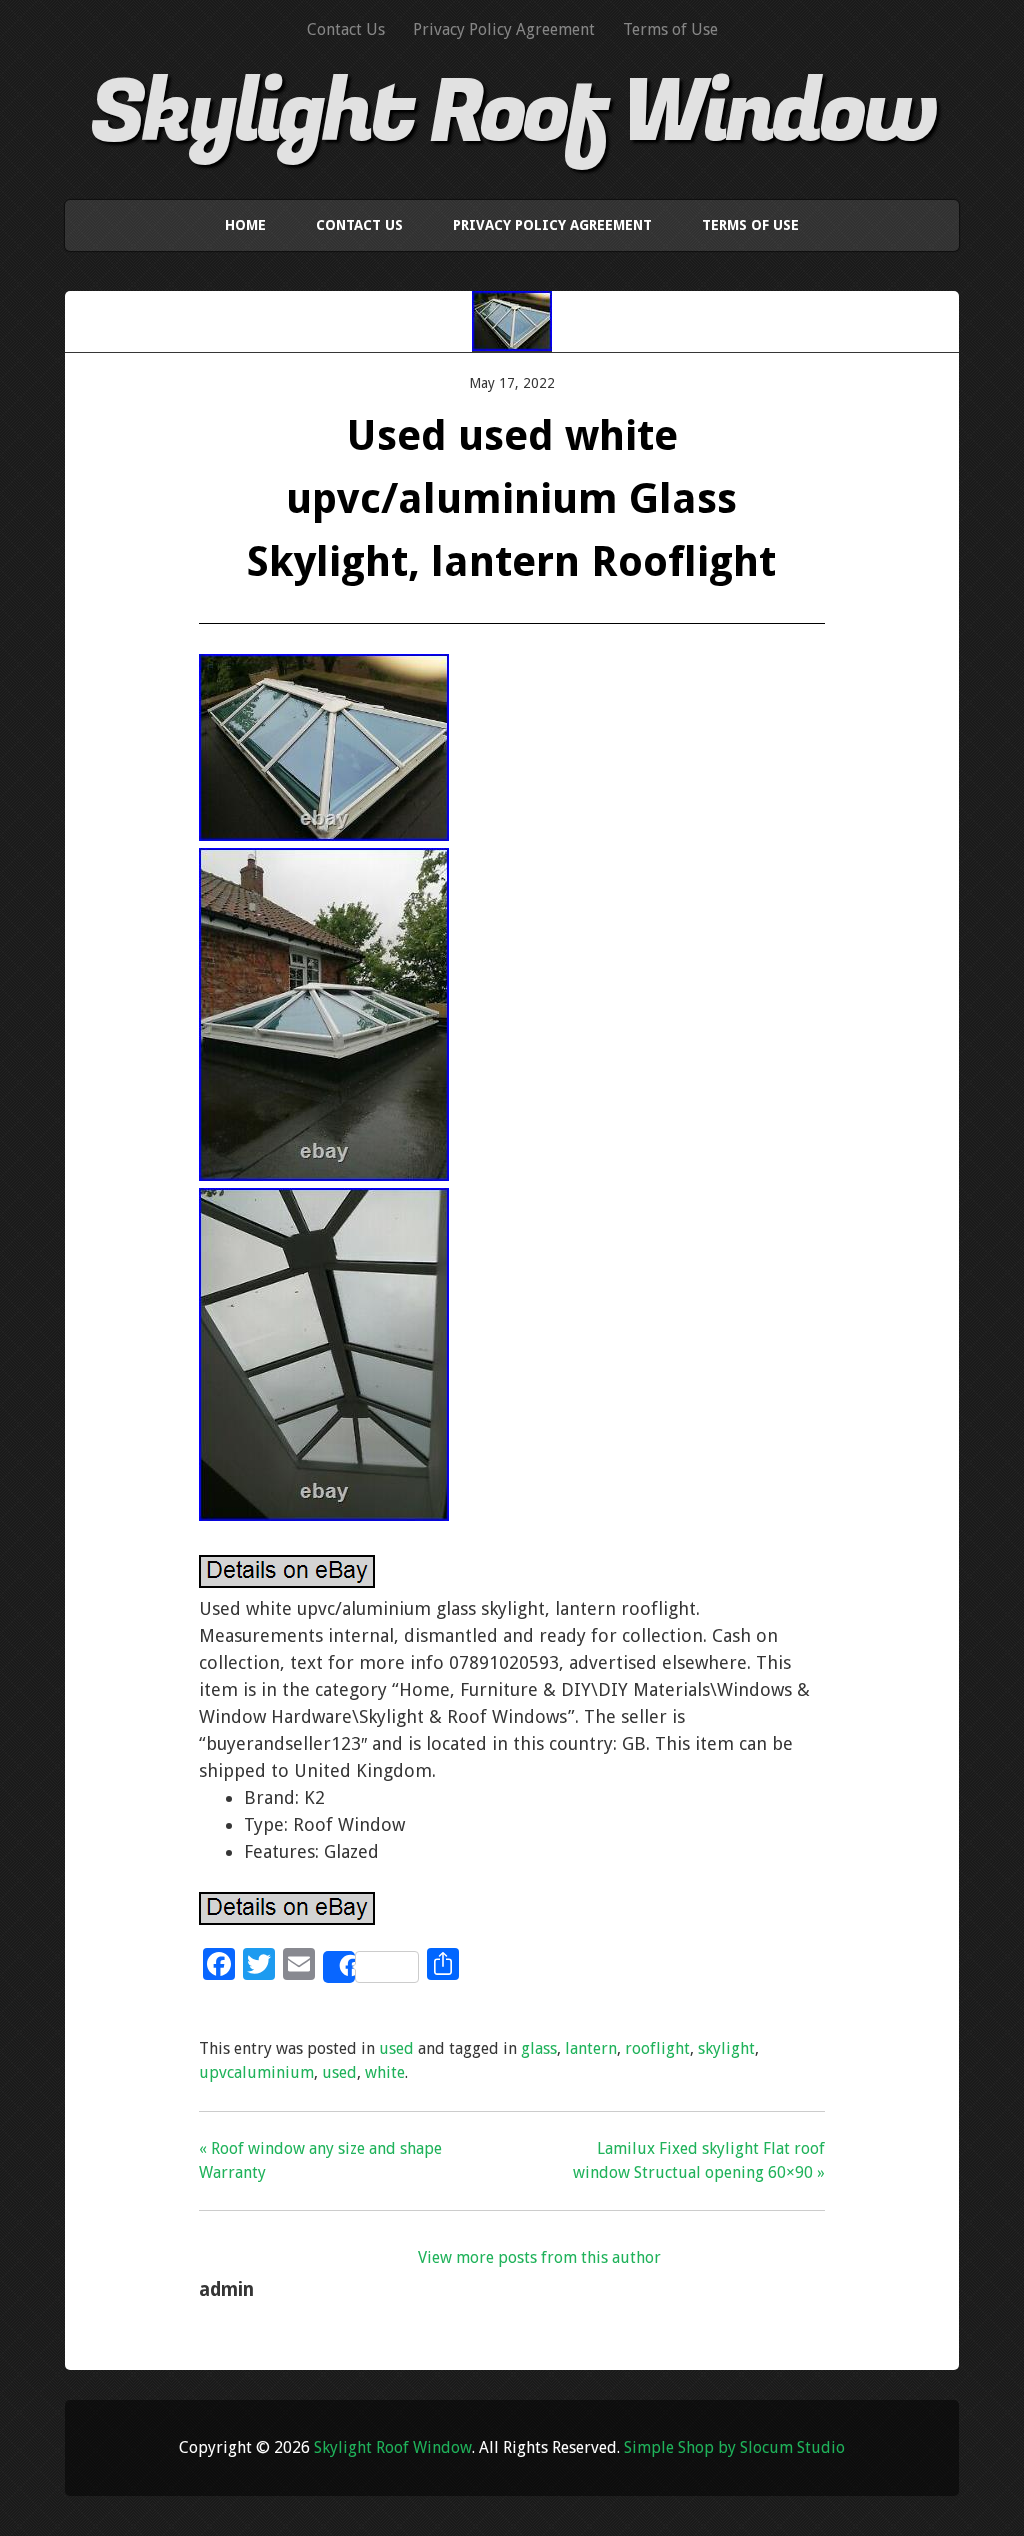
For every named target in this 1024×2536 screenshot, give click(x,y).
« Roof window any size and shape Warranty (320, 2160)
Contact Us (346, 29)
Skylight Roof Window (512, 113)
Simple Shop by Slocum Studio (734, 2447)
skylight (726, 2048)
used (396, 2048)
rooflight (657, 2048)
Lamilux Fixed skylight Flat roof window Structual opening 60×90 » (698, 2160)
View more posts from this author (539, 2257)
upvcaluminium (256, 2072)
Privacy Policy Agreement (504, 29)
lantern (591, 2048)
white (385, 2072)
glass (539, 2048)
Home (245, 225)
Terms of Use (670, 29)
